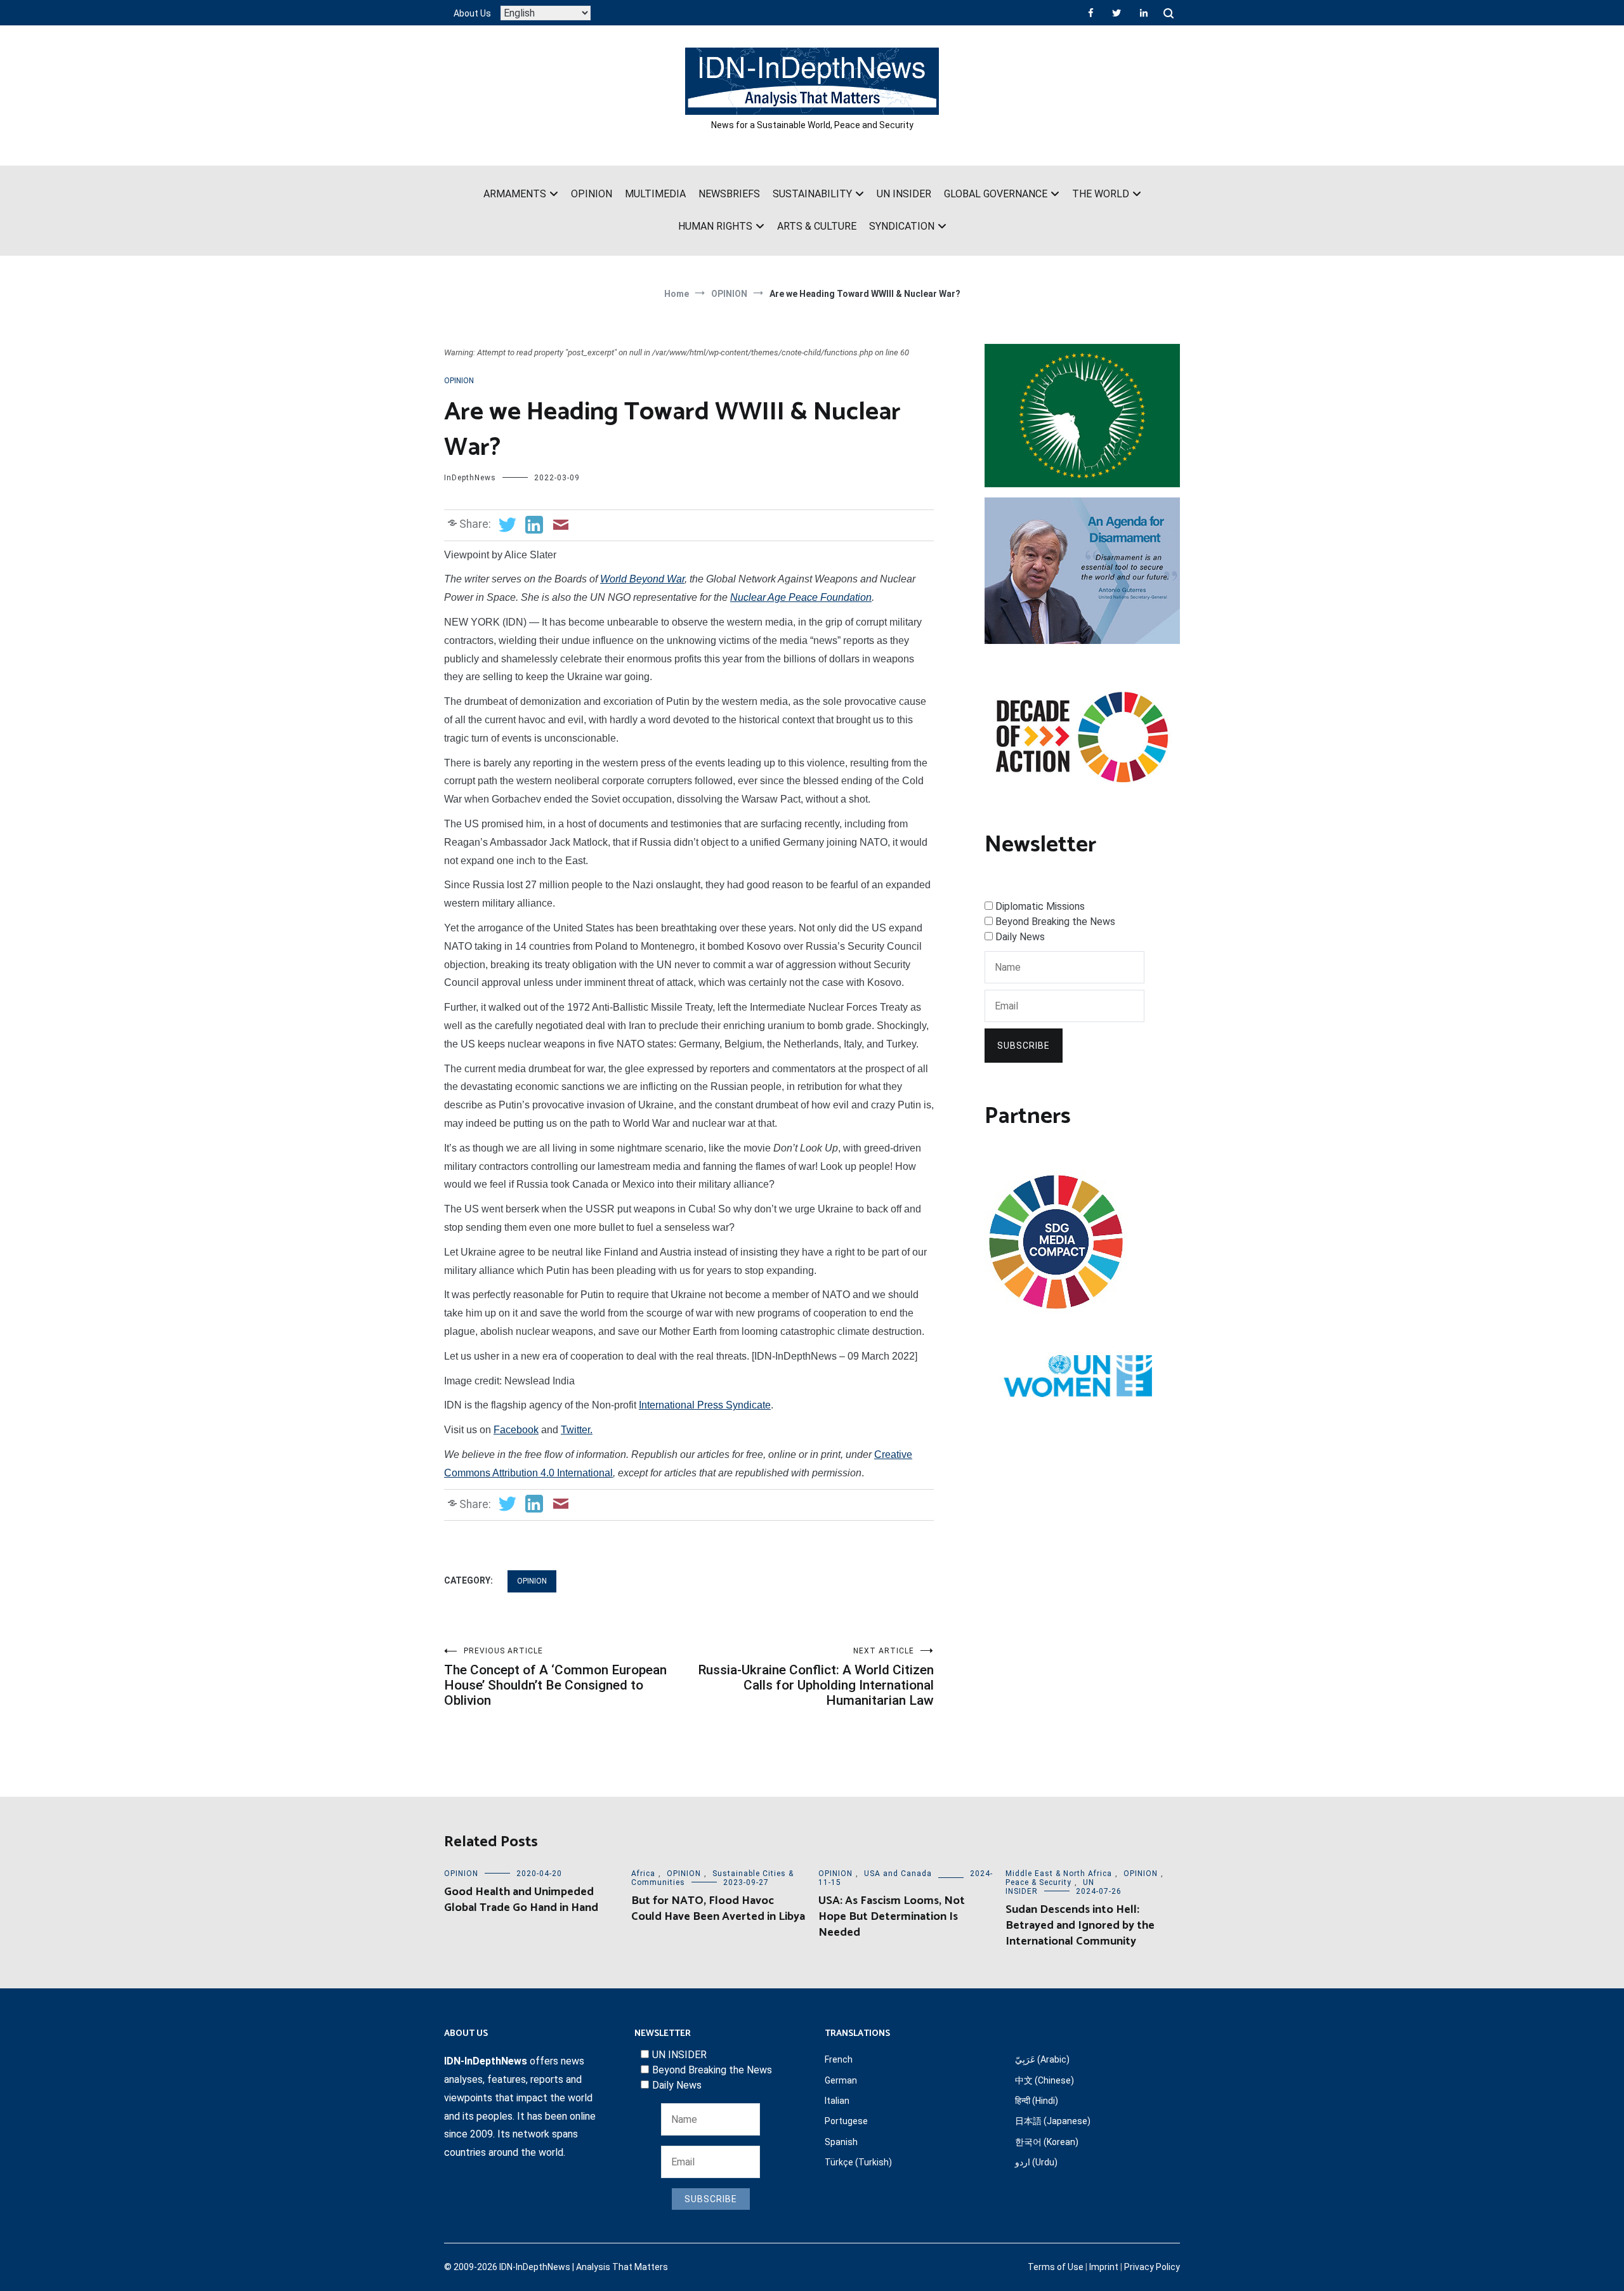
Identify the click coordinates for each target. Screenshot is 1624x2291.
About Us (472, 13)
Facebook (516, 1430)
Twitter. (577, 1430)
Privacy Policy (1152, 2267)
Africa (643, 1874)
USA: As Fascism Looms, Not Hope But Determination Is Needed (892, 1917)
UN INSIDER (904, 194)
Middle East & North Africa (1059, 1874)
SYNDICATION (902, 226)
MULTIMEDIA (655, 194)
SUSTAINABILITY (812, 194)
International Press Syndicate (705, 1405)
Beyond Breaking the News (1055, 922)
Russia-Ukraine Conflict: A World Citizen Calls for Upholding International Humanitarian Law (816, 1677)
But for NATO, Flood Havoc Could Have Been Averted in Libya (718, 1909)
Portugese (846, 2121)
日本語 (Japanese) (1053, 2121)
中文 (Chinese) (1044, 2080)
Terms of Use (1056, 2267)
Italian (837, 2101)
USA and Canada (898, 1874)
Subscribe (1024, 1046)
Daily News (1020, 937)
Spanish (841, 2142)
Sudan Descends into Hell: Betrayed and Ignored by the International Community (1080, 1926)
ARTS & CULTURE (817, 226)
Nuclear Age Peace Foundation (801, 597)
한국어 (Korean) (1047, 2142)
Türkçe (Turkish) (858, 2162)
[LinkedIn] (1144, 13)
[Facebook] (1091, 13)
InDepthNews (470, 478)
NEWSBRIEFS (729, 194)
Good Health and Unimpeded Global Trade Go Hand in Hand (521, 1900)
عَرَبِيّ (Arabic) (1042, 2059)
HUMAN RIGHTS (715, 226)
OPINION (592, 194)
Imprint (1104, 2267)
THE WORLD (1101, 194)
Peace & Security (1038, 1882)
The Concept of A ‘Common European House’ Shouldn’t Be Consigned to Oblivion (555, 1677)
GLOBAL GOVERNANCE (996, 194)
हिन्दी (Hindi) (1037, 2101)
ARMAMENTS (515, 194)
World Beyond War (642, 579)
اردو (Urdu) (1036, 2162)
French (839, 2059)
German (841, 2080)
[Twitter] (1116, 13)
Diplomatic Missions (1040, 906)
